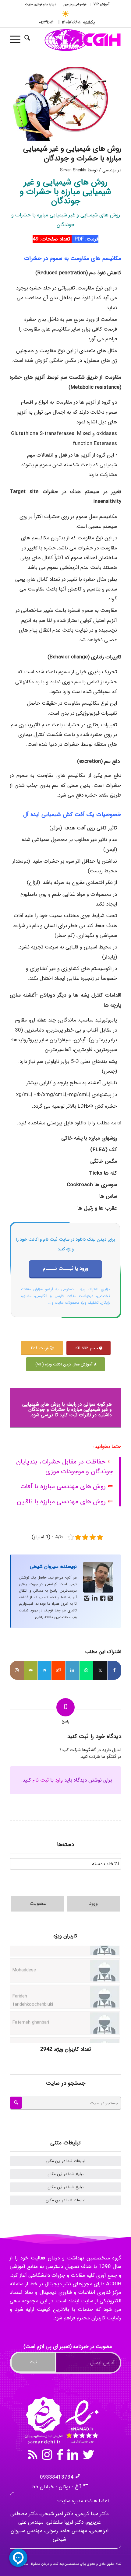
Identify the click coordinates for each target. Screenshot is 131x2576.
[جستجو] (30, 40)
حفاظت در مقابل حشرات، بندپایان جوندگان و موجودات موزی (65, 1467)
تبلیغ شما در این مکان (65, 2174)
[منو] (17, 40)
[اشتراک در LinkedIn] (72, 1670)
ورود (93, 1903)
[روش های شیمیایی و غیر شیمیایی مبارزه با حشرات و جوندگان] (65, 104)
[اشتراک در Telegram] (45, 1670)
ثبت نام (41, 1780)
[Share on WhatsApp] (86, 1670)
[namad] (61, 2420)
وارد (59, 1780)
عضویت (38, 1903)
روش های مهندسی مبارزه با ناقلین (61, 1502)
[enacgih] (76, 40)
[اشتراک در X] (100, 1670)
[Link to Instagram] (17, 1670)
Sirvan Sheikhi (73, 170)
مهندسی (109, 170)
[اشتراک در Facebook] (114, 1670)
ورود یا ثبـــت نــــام (65, 1269)
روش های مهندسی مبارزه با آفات (63, 1486)
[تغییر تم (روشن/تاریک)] (66, 14)
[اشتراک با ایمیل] (31, 1670)
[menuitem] (101, 5)
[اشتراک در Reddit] (58, 1670)
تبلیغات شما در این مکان (65, 2161)
